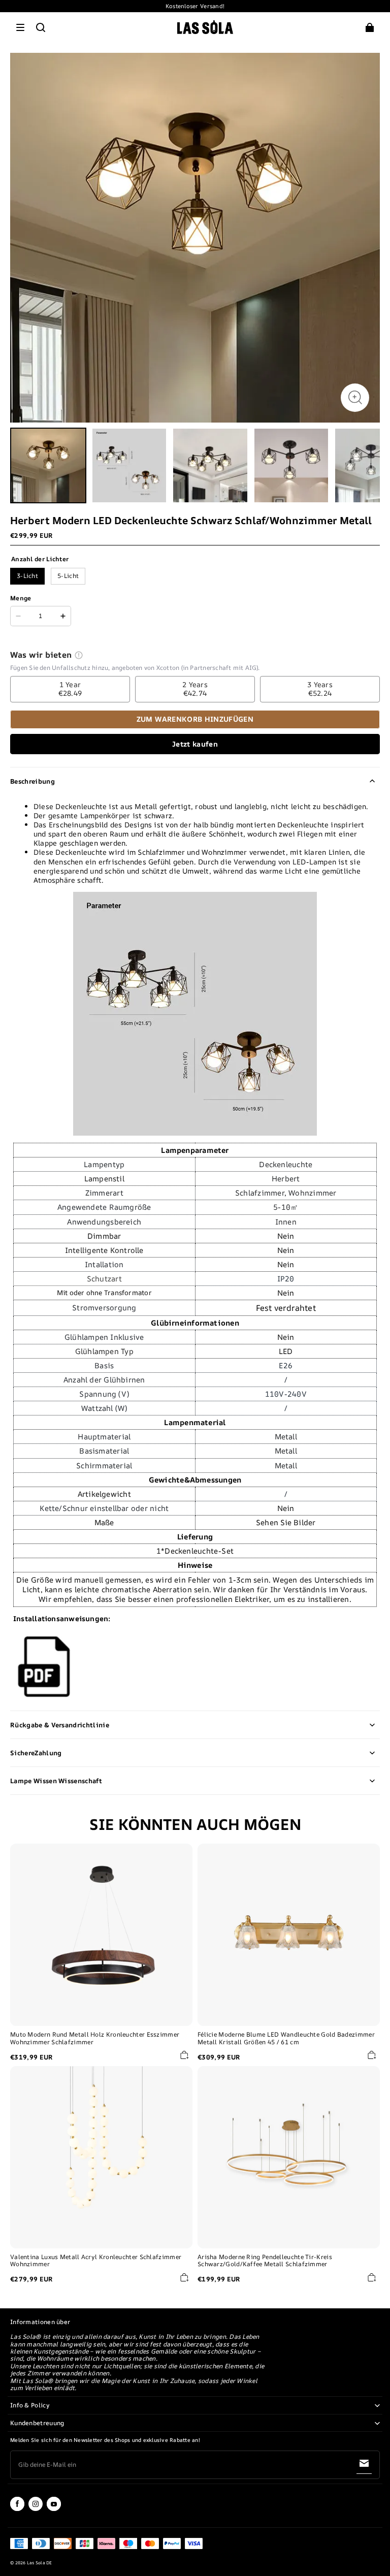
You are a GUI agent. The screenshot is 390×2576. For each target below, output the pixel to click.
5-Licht (68, 576)
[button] (20, 27)
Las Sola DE (40, 2563)
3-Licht (27, 576)
